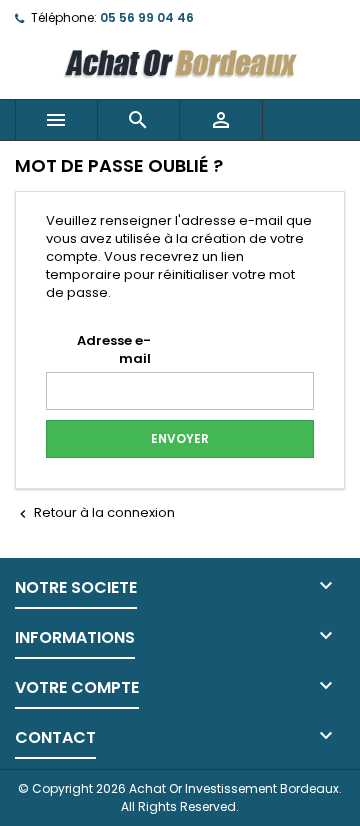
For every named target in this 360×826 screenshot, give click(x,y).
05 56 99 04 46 (147, 17)
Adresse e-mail (114, 349)
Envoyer (180, 438)
